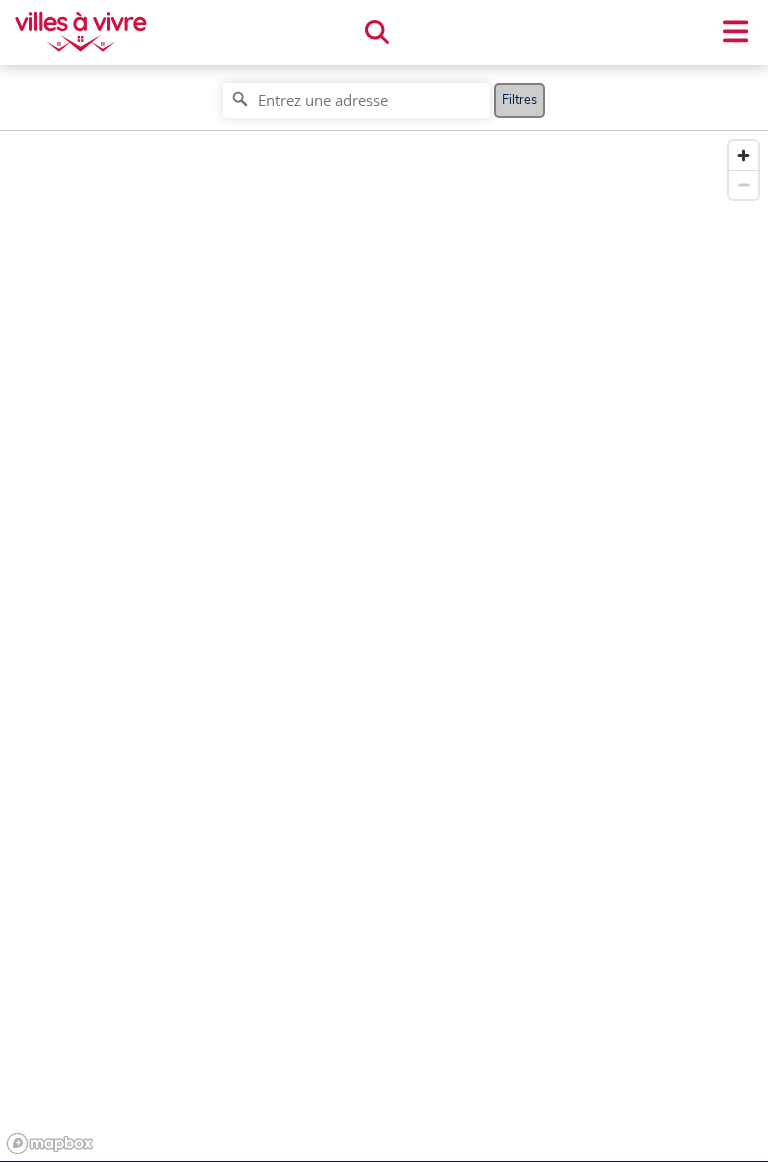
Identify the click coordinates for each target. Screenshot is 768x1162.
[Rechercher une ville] (377, 33)
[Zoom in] (743, 155)
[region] (384, 646)
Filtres (519, 100)
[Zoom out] (743, 184)
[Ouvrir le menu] (735, 32)
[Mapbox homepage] (50, 1143)
